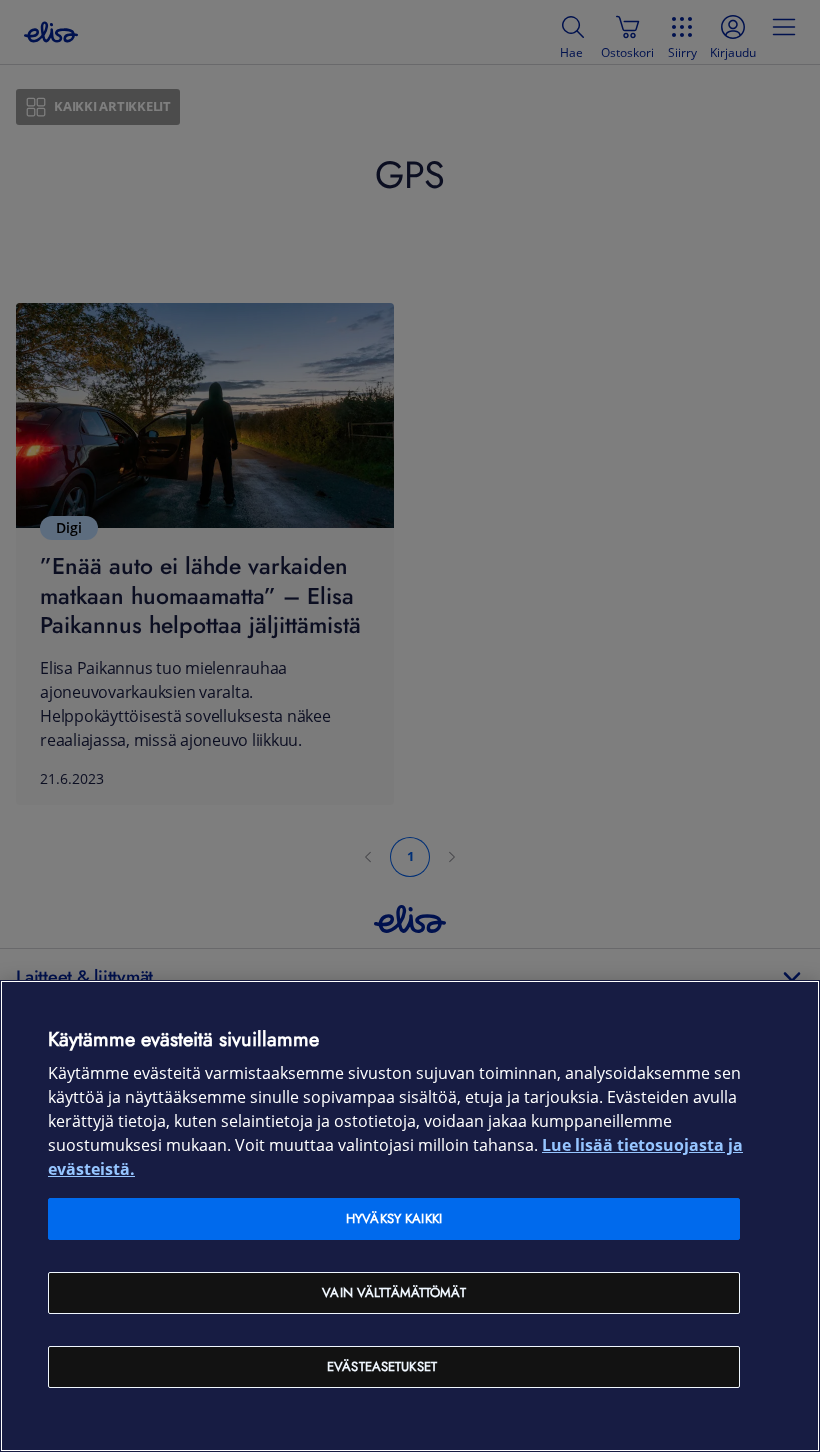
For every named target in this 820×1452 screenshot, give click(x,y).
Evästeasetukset (382, 1366)
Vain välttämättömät (393, 1292)
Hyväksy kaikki (394, 1218)
